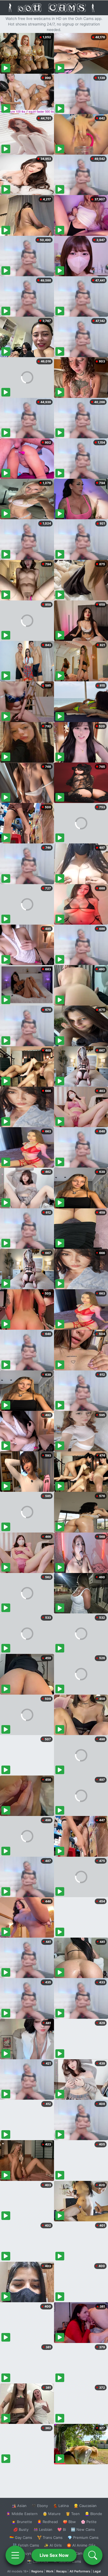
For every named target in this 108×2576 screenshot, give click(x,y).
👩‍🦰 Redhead (47, 2522)
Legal (97, 2571)
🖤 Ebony (40, 2506)
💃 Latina (61, 2506)
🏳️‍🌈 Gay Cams (21, 2537)
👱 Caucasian (85, 2506)
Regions (37, 2571)
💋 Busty (21, 2529)
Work (50, 2571)
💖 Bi (62, 2529)
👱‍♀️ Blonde (93, 2514)
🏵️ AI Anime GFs (81, 2545)
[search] (93, 2555)
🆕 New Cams (83, 2529)
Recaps (61, 2571)
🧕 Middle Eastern (22, 2514)
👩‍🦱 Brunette (22, 2522)
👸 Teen (73, 2514)
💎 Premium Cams (83, 2537)
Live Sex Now (54, 2555)
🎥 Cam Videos (83, 2553)
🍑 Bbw (69, 2522)
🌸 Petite (89, 2522)
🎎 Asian (19, 2506)
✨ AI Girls (53, 2545)
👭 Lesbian (43, 2529)
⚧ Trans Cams (50, 2537)
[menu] (15, 2555)
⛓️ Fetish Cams (26, 2545)
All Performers (80, 2571)
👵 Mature (52, 2514)
